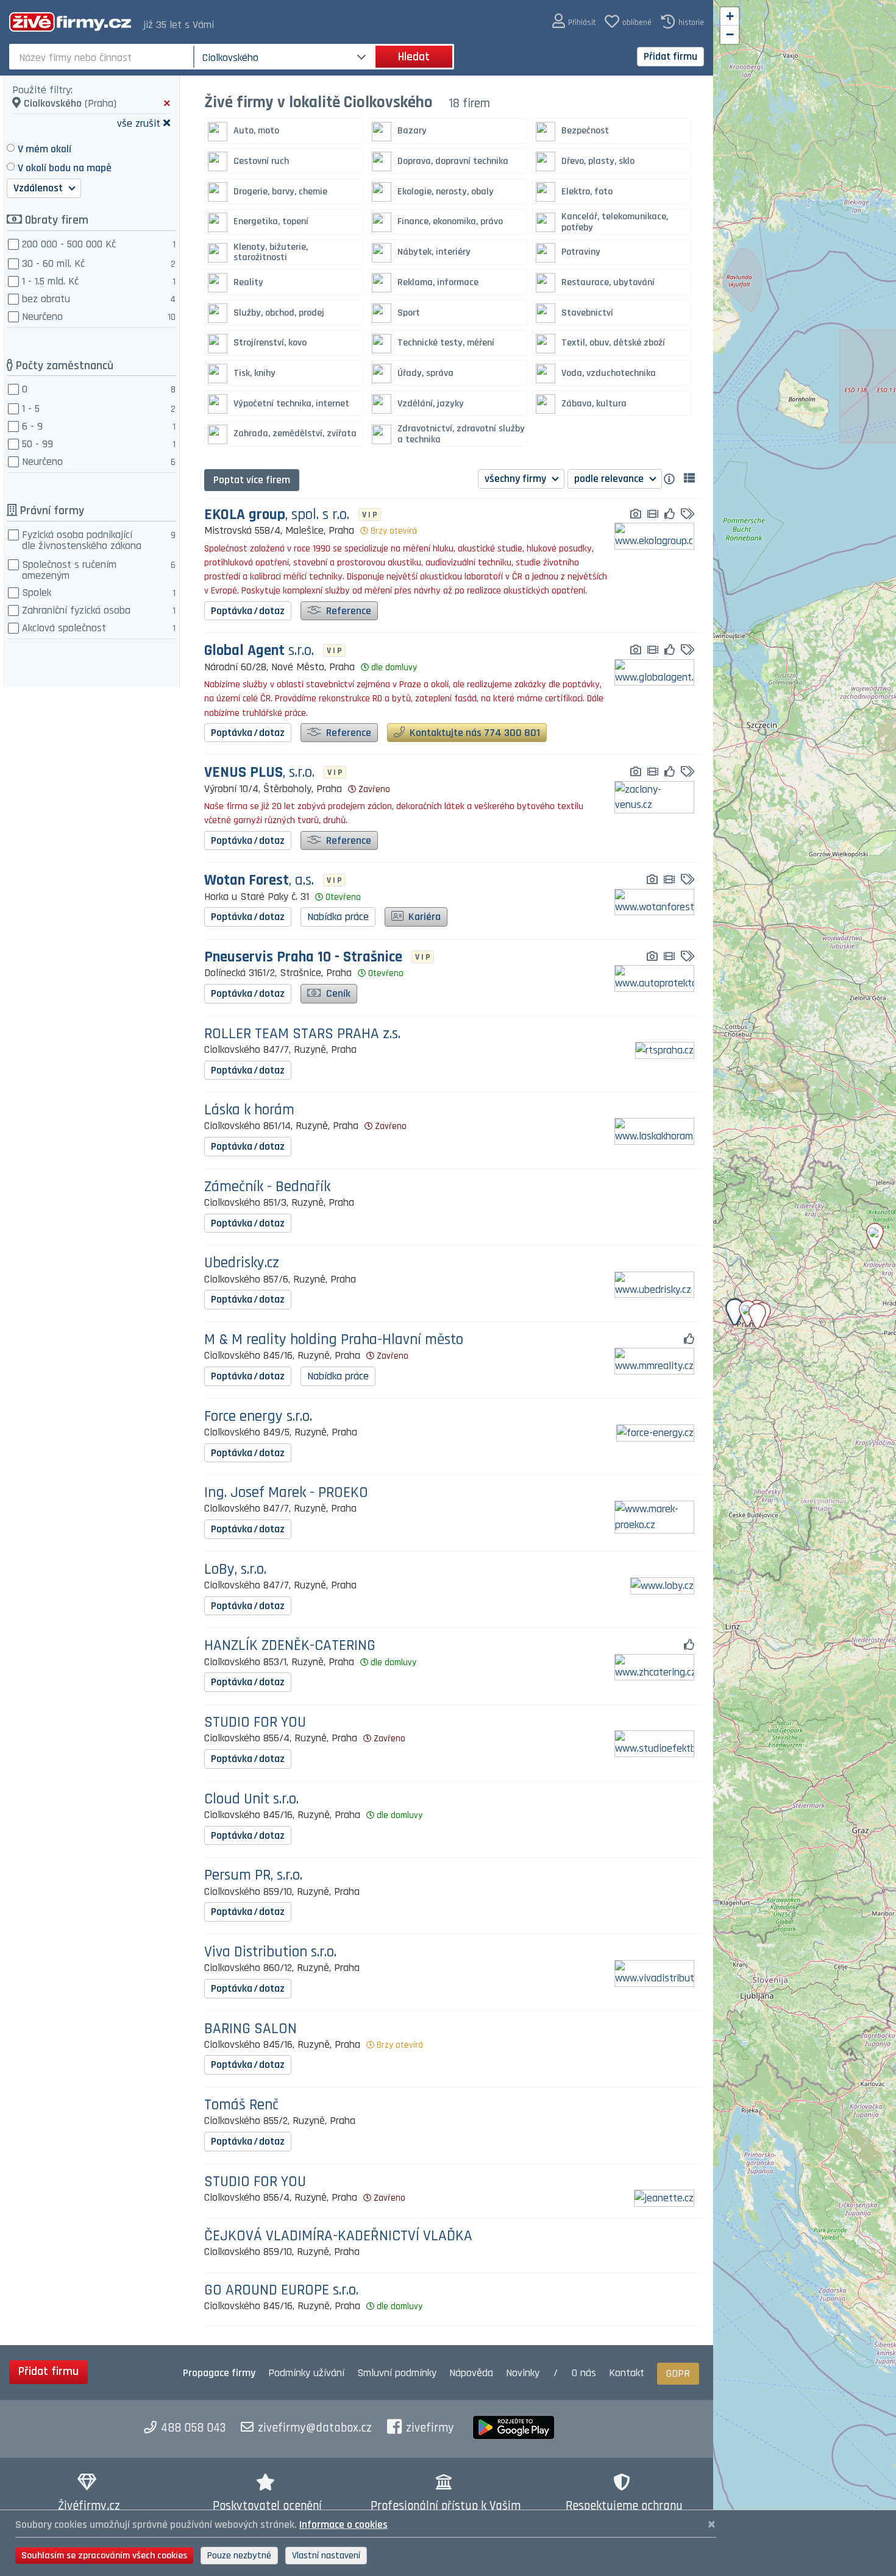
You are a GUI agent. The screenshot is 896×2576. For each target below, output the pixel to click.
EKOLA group (277, 515)
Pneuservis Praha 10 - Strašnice (303, 957)
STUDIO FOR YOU (255, 1723)
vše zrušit (139, 123)
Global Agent (259, 651)
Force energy (258, 1417)
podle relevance (610, 479)
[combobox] (103, 57)
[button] (574, 22)
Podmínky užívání (306, 2373)
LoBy (235, 1570)
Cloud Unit (251, 1799)
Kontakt (627, 2373)
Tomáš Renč (241, 2105)
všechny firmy (517, 479)
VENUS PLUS (259, 773)
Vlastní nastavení (326, 2556)
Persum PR (253, 1876)
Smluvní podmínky (397, 2373)
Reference (347, 611)
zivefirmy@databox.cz (315, 2428)
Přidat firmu (670, 56)
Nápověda (471, 2373)
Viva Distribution (270, 1952)
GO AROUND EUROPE (281, 2291)
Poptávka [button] (248, 611)
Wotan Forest (259, 881)
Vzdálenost (39, 188)
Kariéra (423, 917)
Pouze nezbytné (239, 2556)
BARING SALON (251, 2029)
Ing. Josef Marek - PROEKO (286, 1493)
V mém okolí (44, 149)
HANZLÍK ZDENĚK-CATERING (290, 1646)
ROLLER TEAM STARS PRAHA (302, 1034)
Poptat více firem (252, 480)
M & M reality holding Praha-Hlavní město (334, 1340)
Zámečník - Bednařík (267, 1187)
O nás (584, 2373)
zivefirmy (430, 2428)
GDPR (678, 2373)
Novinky (523, 2373)
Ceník (337, 993)
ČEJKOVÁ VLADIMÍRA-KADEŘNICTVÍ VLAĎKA (338, 2236)
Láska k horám (249, 1110)
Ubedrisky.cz (242, 1263)
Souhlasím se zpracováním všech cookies (104, 2556)
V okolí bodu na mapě (65, 168)
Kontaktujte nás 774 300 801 (474, 733)
